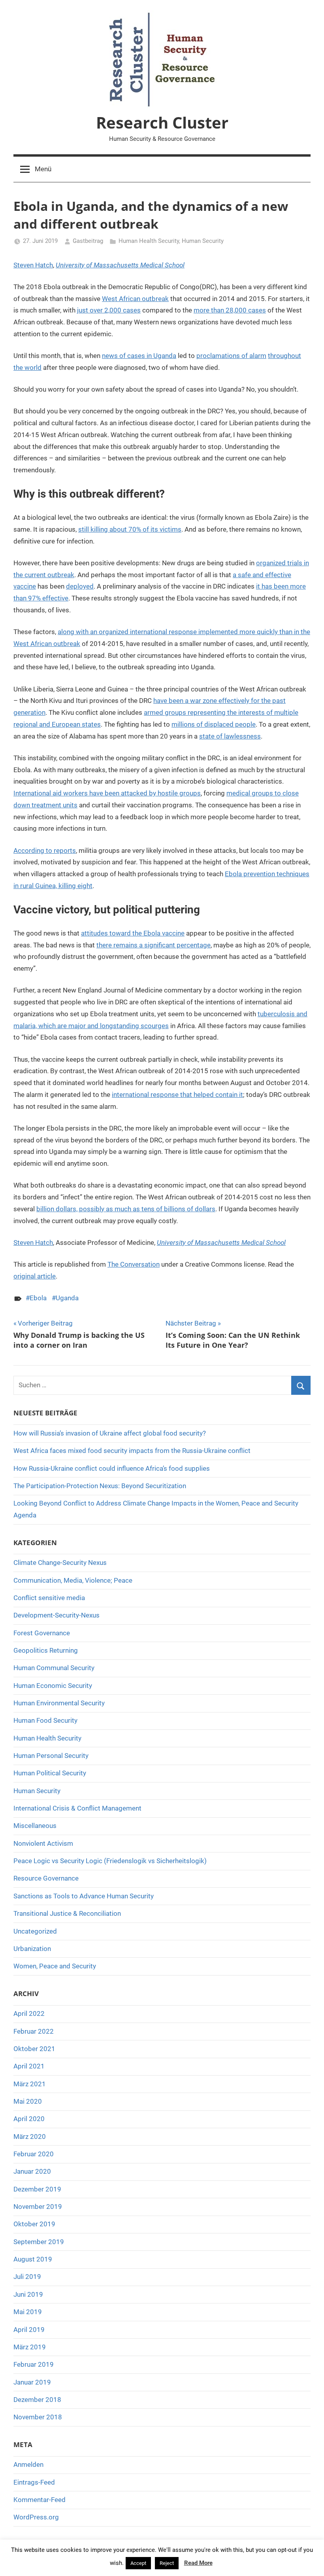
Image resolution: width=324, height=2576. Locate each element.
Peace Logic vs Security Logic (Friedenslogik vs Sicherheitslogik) (110, 1861)
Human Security (203, 241)
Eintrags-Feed (34, 2482)
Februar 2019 (34, 2364)
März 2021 (30, 2084)
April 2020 (29, 2119)
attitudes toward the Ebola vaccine (133, 933)
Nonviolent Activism (43, 1843)
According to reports (45, 850)
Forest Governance (42, 1633)
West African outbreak (135, 299)
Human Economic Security (53, 1686)
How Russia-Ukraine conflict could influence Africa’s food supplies (112, 1468)
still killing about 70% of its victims (130, 529)
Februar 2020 (34, 2154)
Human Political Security (50, 1773)
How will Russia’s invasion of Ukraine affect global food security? (110, 1433)
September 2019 (39, 2242)
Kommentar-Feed (40, 2500)
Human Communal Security (54, 1668)
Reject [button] (167, 2563)
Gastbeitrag (88, 241)
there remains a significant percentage (154, 945)
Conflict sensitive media (49, 1598)
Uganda (67, 1298)
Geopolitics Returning (46, 1650)
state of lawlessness (230, 736)
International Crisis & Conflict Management (77, 1808)
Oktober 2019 (34, 2224)
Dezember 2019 (37, 2189)
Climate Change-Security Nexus (60, 1563)
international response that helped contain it (177, 1095)
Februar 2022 (34, 2031)
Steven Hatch (33, 265)
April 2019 (29, 2330)
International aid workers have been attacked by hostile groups (107, 793)
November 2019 (38, 2207)
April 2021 (29, 2066)
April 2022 (29, 2013)
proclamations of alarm (231, 356)
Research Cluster (162, 122)
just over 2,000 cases (109, 310)
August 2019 (33, 2259)
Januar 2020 (32, 2171)
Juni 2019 (28, 2294)
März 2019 (30, 2347)
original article (35, 1276)
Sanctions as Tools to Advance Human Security (84, 1896)
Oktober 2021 (34, 2049)
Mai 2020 (28, 2101)
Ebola (38, 1298)
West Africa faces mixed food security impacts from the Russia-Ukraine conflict (132, 1451)
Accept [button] (138, 2563)
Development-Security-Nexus (57, 1615)
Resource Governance (46, 1878)
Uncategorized (35, 1931)
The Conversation (134, 1264)
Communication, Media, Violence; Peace (73, 1580)
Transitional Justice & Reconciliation (67, 1913)
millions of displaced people (214, 724)
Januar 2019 (32, 2382)
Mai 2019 (28, 2312)
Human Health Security (149, 241)
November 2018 (38, 2417)
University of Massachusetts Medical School (120, 265)
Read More (198, 2563)
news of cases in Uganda (139, 356)
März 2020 (30, 2137)
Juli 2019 (27, 2277)
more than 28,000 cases (230, 310)
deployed (80, 586)
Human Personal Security (51, 1756)
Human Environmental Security (59, 1703)
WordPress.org (36, 2517)
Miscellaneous (35, 1826)
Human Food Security (45, 1720)
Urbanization (32, 1949)
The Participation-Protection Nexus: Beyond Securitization (100, 1486)
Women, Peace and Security (55, 1966)
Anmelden (28, 2464)
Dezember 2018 (37, 2400)
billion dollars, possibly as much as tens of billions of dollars (126, 1209)
